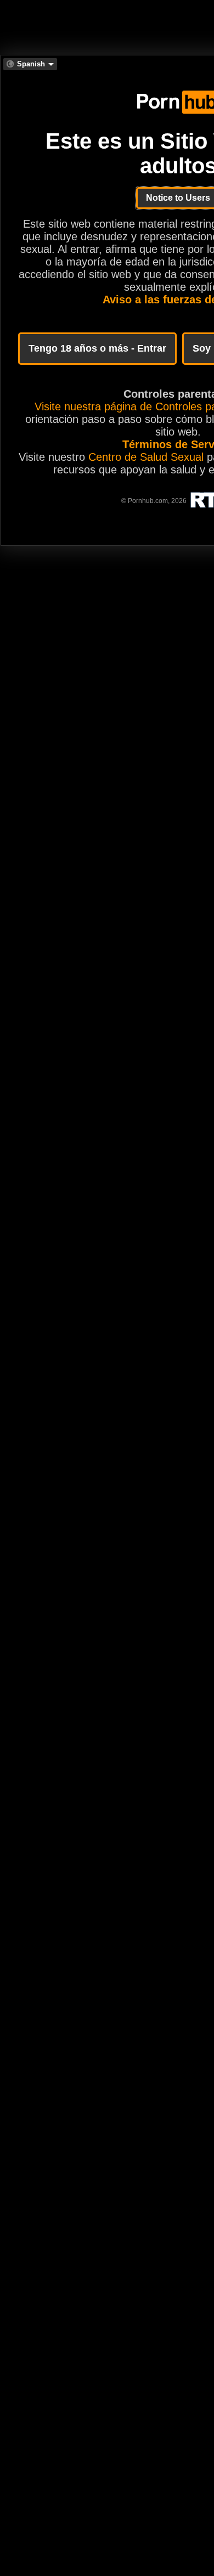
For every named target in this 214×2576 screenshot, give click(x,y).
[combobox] (30, 64)
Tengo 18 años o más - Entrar (97, 348)
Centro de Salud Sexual (146, 457)
